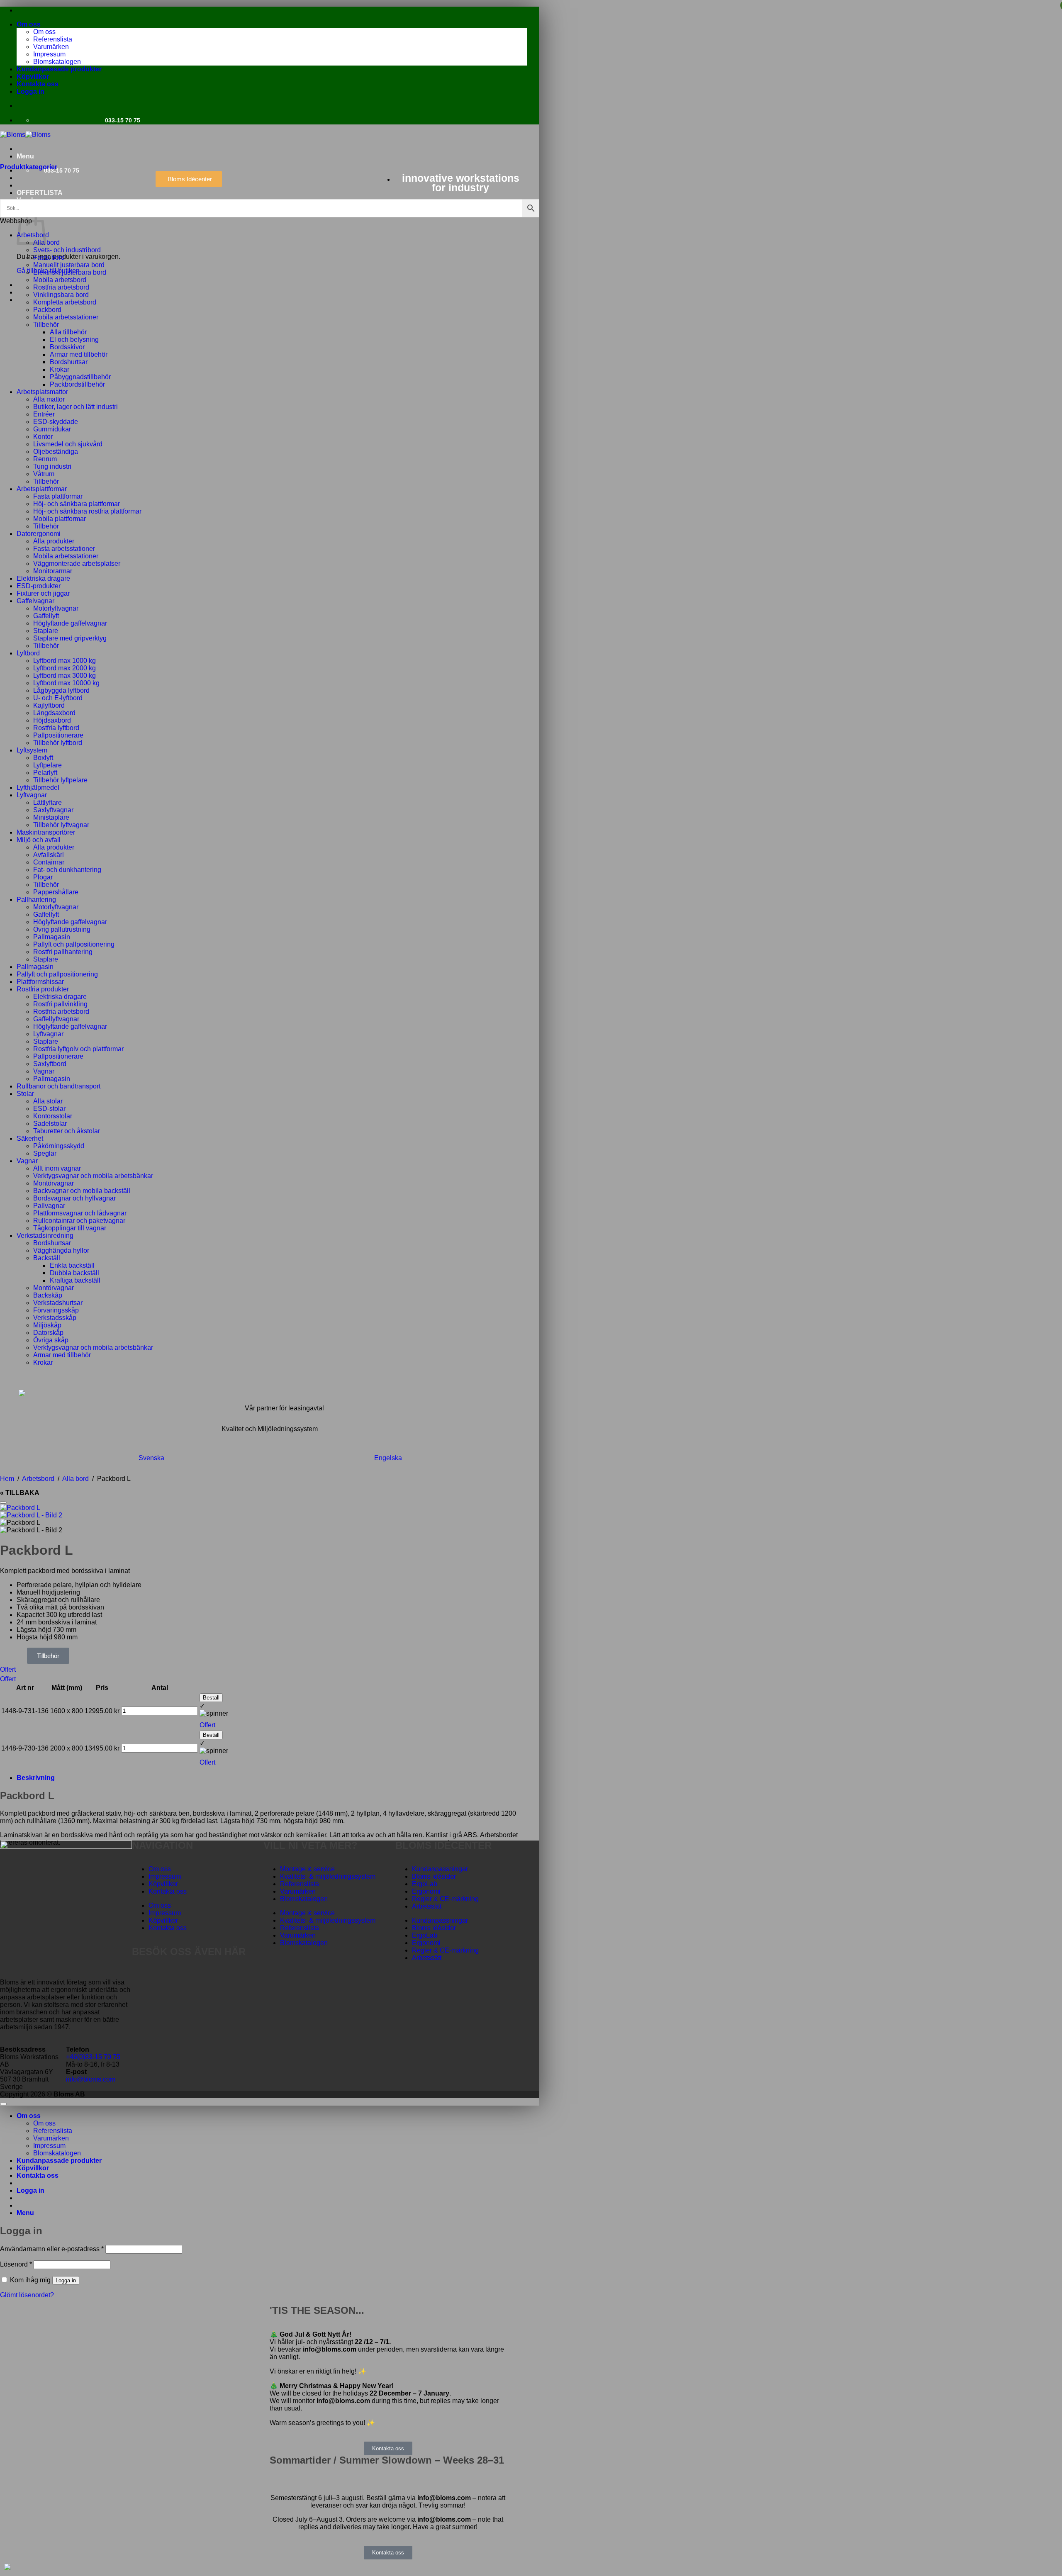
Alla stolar (48, 1101)
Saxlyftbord (50, 1064)
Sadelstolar (50, 1124)
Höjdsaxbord (52, 720)
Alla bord (46, 242)
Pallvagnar (49, 1206)
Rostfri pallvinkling (60, 1004)
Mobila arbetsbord (60, 280)
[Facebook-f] (142, 1975)
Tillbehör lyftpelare (60, 780)
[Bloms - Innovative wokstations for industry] (25, 135)
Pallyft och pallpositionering (74, 944)
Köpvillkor (33, 77)
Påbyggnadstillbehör (80, 377)
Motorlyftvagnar (56, 608)
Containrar (49, 862)
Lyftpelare (47, 765)
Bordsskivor (67, 347)
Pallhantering (36, 900)
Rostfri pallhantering (63, 952)
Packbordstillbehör (77, 384)
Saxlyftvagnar (53, 810)
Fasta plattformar (58, 496)
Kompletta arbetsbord (65, 302)
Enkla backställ (72, 1265)
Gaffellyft (46, 616)
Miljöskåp (47, 1325)
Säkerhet (30, 1138)
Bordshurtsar (69, 362)
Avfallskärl (49, 855)
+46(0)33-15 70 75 (93, 2057)
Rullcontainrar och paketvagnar (79, 1221)
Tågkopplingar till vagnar (70, 1228)
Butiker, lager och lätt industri (76, 407)
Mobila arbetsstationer (66, 317)
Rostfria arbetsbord (61, 287)
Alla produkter (54, 541)
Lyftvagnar (32, 795)
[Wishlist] (3, 1502)
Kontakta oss (38, 84)
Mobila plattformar (60, 519)
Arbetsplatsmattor (42, 392)
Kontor (43, 437)
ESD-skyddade (56, 422)
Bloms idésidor (434, 1876)
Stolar (25, 1094)
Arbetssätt (427, 1906)
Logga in (66, 2280)
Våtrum (44, 474)
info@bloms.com (91, 2079)
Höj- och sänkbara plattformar (77, 504)
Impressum (49, 54)
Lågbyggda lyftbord (61, 690)
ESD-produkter (39, 586)
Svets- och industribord (67, 250)
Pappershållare (56, 892)
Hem (7, 1479)
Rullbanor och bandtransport (58, 1086)
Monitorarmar (53, 571)
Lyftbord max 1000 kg (65, 661)
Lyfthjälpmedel (38, 788)
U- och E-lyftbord (58, 698)
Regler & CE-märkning (445, 1899)
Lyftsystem (32, 750)
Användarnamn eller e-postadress (52, 2249)
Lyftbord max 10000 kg (66, 683)
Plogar (43, 877)
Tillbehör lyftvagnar (61, 825)
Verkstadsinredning (45, 1236)
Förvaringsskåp (56, 1310)
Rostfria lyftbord (56, 728)
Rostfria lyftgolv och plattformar (78, 1049)
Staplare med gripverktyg (70, 638)
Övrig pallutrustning (62, 929)
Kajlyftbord (49, 705)
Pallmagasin (52, 937)
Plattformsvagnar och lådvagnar (80, 1213)
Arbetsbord (38, 1479)
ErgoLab (425, 1884)
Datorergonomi (39, 534)
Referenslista (53, 39)
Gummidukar (52, 429)
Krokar (60, 369)
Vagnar (44, 1071)
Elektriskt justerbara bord (70, 272)
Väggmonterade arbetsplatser (77, 564)
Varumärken (51, 47)
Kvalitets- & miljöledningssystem (328, 1876)
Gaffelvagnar (35, 601)
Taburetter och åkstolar (67, 1131)
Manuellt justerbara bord (69, 265)
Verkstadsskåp (55, 1318)
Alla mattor (49, 399)
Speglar (45, 1153)
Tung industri (52, 466)
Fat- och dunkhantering (67, 870)
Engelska (388, 1458)
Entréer (44, 414)
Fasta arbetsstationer (64, 549)
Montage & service (307, 1869)
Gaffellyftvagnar (56, 1019)
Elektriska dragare (43, 578)
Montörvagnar (54, 1183)
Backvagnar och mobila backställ (82, 1191)
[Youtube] (165, 1975)
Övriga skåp (51, 1340)
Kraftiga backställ (75, 1280)
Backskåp (48, 1295)
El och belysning (74, 340)
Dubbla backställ (74, 1273)
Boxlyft (43, 758)
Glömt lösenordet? (27, 2295)
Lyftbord (28, 653)
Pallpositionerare (58, 735)
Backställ (47, 1258)
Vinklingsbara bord (61, 295)
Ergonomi (426, 1891)
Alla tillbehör (68, 332)
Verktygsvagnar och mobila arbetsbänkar (93, 1176)
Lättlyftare (47, 802)
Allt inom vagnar (57, 1168)
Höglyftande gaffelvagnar (70, 623)
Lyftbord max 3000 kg (65, 676)
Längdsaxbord (54, 713)
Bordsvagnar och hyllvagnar (74, 1198)
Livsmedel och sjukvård (68, 444)
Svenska (151, 1458)
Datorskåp (48, 1333)
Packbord (47, 310)
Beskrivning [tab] (36, 1778)
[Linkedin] (187, 1975)
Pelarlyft (45, 773)
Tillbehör (46, 325)
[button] (30, 91)
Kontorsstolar (53, 1116)
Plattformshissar (40, 982)
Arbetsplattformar (42, 489)
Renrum (45, 459)
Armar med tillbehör (79, 354)
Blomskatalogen (57, 62)
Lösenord (16, 2264)
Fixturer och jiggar (43, 593)
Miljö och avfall (39, 840)
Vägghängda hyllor (61, 1250)
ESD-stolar (49, 1109)
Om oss (29, 24)
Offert (8, 1669)
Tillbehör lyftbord (58, 743)
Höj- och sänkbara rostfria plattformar (87, 511)
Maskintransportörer (46, 832)
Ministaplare (51, 817)
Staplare (46, 631)
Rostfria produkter (43, 989)
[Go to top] (3, 2104)
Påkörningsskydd (59, 1146)
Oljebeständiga (56, 452)
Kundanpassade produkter (59, 69)
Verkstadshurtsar (58, 1303)
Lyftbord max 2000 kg (65, 668)
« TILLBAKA (20, 1493)
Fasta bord (49, 257)
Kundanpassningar (440, 1869)
